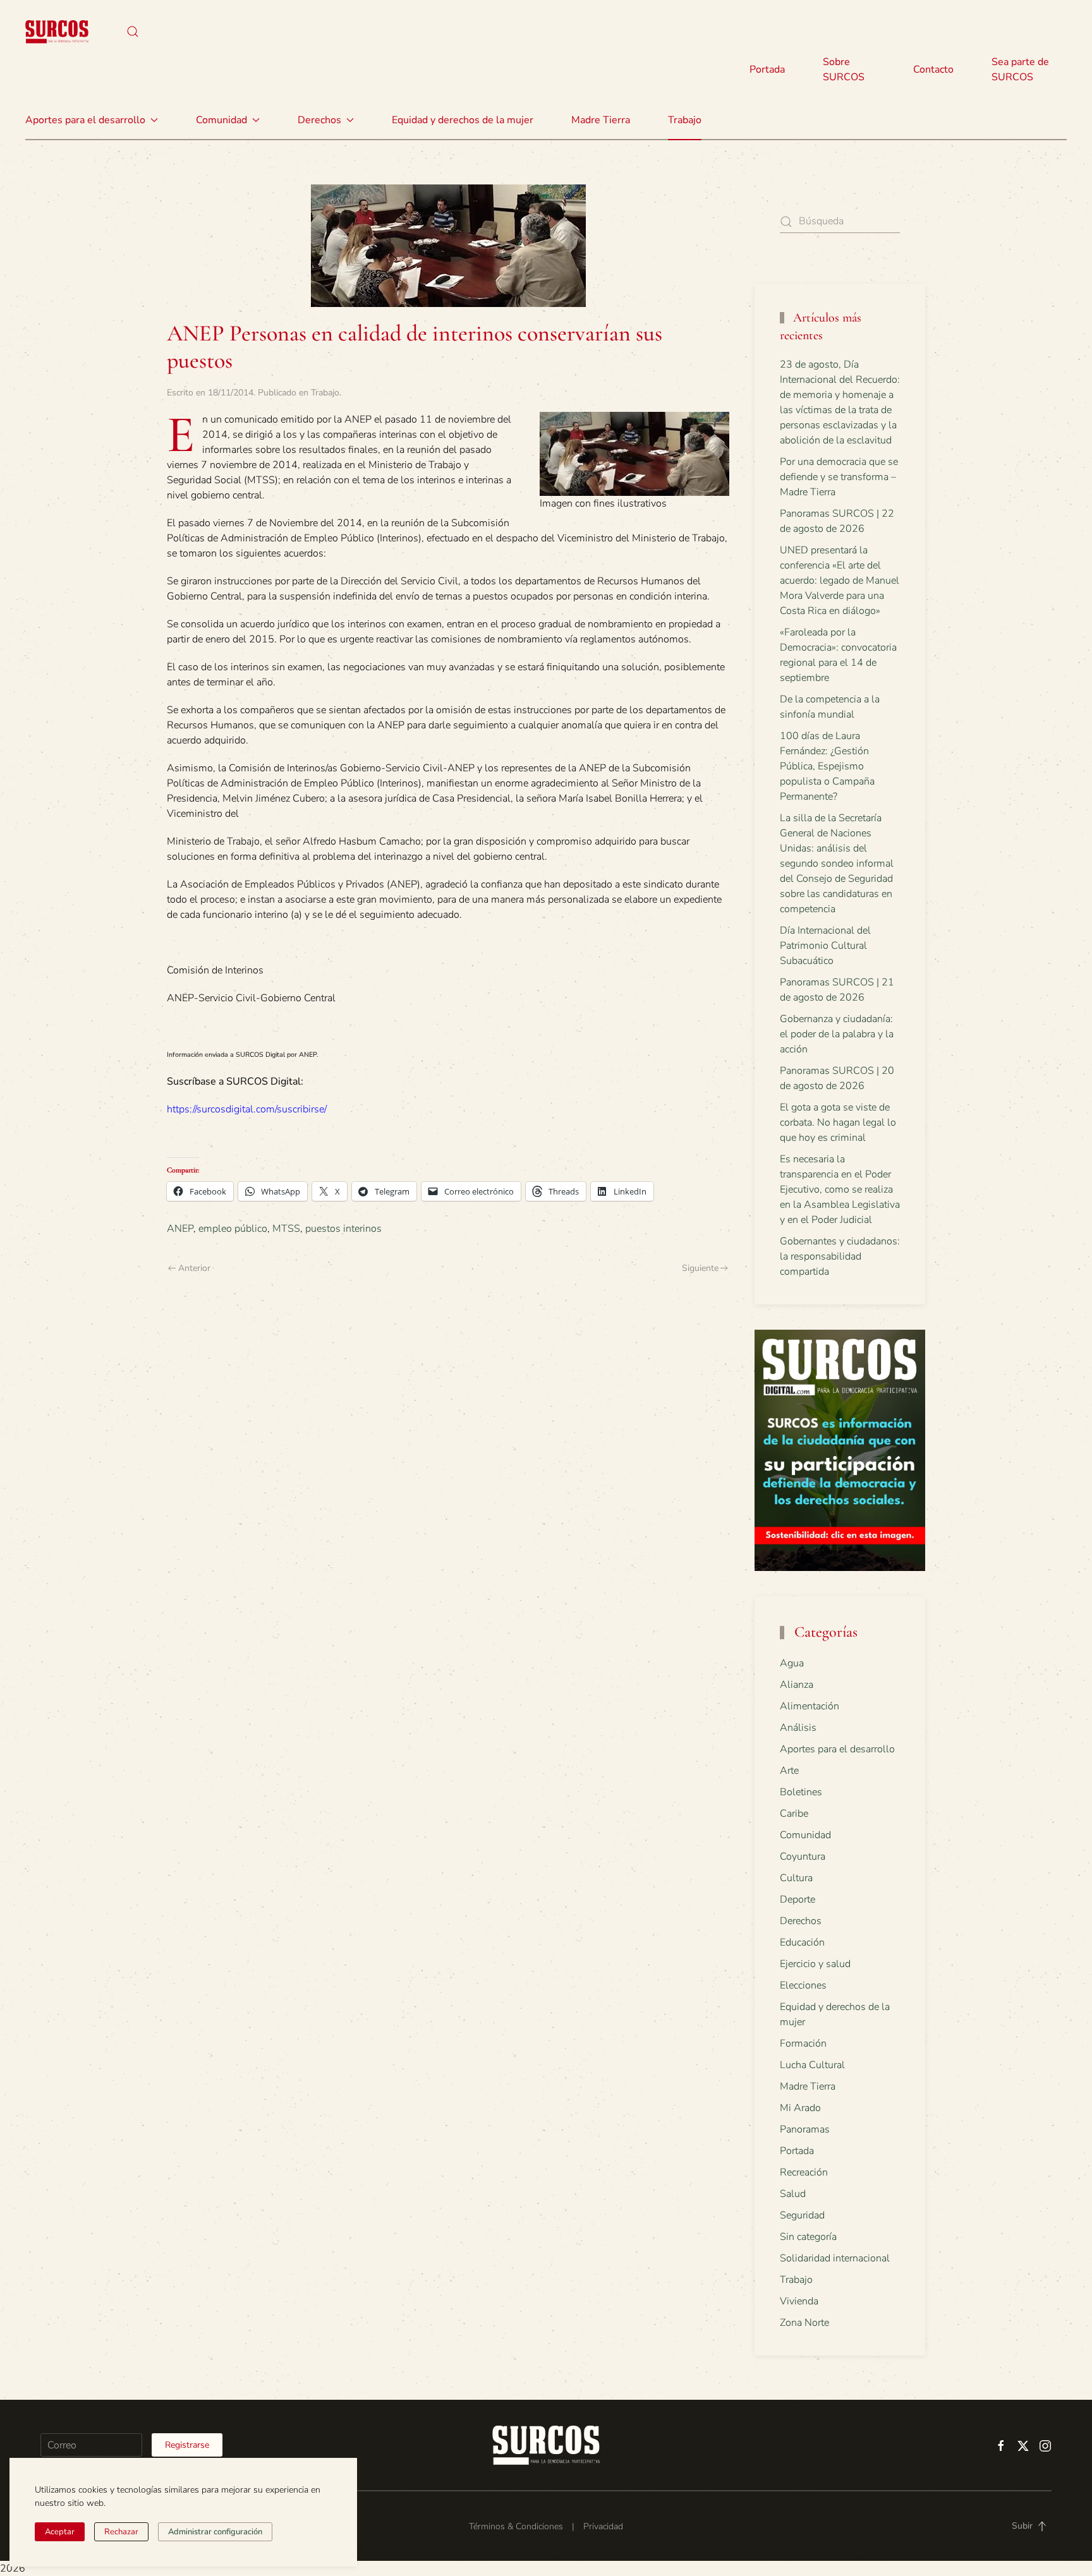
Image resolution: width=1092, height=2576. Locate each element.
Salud (793, 2194)
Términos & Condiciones (516, 2526)
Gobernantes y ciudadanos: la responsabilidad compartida (840, 1256)
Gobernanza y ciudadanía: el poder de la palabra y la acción (837, 1034)
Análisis (798, 1728)
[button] (133, 32)
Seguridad (802, 2215)
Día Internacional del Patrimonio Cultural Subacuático (825, 946)
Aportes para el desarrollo (837, 1749)
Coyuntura (803, 1857)
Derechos (801, 1921)
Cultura (796, 1878)
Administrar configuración (215, 2532)
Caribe (794, 1814)
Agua (792, 1663)
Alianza (797, 1685)
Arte (789, 1771)
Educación (802, 1942)
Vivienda (799, 2301)
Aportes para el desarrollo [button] (85, 120)
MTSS (286, 1229)
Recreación (804, 2172)
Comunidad (805, 1835)
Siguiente (700, 1268)
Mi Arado (800, 2108)
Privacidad (603, 2526)
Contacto (933, 69)
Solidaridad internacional (835, 2258)
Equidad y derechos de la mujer (463, 120)
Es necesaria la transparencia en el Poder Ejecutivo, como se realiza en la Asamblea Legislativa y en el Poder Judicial (840, 1189)
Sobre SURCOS (844, 69)
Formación (803, 2043)
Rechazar (121, 2532)
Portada (767, 69)
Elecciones (803, 1985)
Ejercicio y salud (815, 1964)
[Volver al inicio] (57, 32)
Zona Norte (804, 2323)
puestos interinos (343, 1229)
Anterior (194, 1268)
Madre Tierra (601, 120)
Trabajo (685, 120)
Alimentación (810, 1706)
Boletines (801, 1792)
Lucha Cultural (812, 2065)
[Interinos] (634, 453)
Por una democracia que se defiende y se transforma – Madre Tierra (839, 477)
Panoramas (805, 2129)
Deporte (798, 1899)
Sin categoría (808, 2237)
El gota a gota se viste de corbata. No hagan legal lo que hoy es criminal (838, 1122)
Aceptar (60, 2532)
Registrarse (187, 2445)
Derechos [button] (319, 120)
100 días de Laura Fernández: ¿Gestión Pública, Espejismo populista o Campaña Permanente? (827, 766)
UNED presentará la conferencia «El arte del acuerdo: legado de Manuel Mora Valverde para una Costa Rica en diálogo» (840, 581)
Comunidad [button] (221, 120)
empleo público (233, 1229)
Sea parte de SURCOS (1020, 69)
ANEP (180, 1229)
